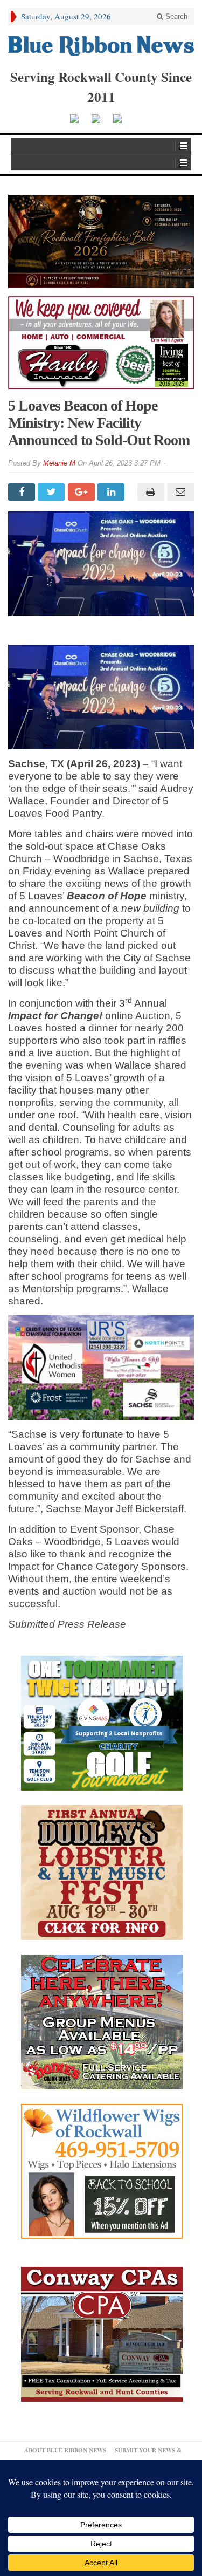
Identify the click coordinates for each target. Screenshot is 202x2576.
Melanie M (59, 463)
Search (175, 16)
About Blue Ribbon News (65, 2450)
